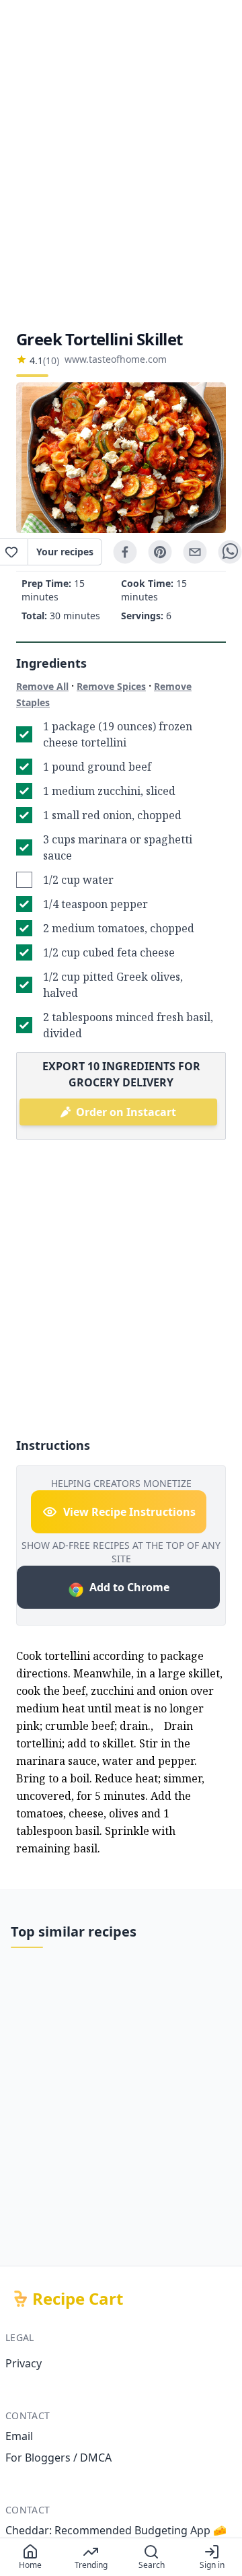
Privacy (24, 2363)
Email (19, 2436)
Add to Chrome (129, 1587)
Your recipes (65, 552)
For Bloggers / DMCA (58, 2458)
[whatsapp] (230, 552)
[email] (195, 552)
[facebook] (125, 552)
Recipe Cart (78, 2299)
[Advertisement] (121, 164)
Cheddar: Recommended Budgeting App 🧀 (116, 2530)
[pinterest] (160, 552)
